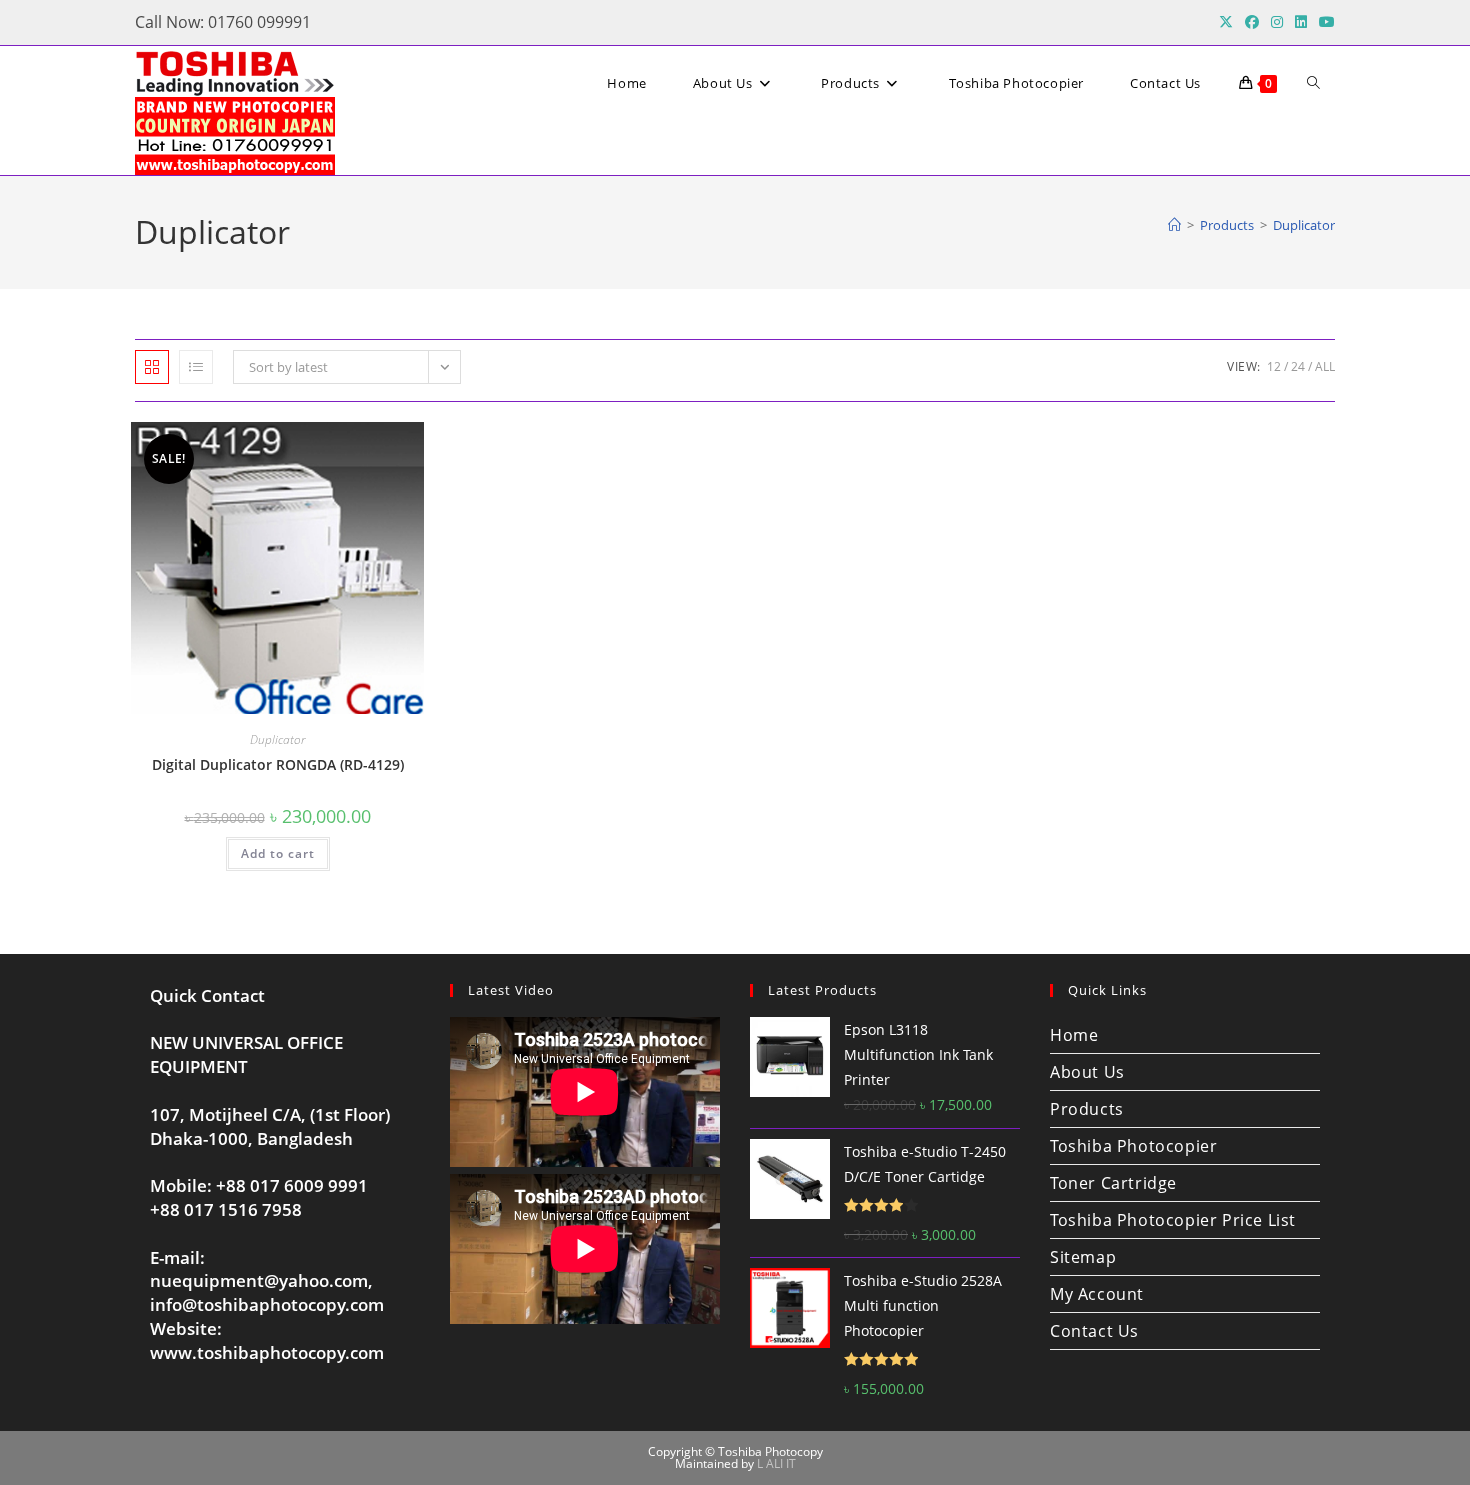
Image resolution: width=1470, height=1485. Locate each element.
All (1325, 366)
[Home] (1174, 225)
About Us (1087, 1072)
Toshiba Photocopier (1133, 1146)
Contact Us (1094, 1331)
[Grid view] (152, 367)
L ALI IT (776, 1463)
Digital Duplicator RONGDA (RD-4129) (278, 764)
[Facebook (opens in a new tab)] (1252, 22)
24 (1298, 366)
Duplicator (1304, 225)
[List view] (196, 367)
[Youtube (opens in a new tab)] (1324, 22)
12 (1274, 366)
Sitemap (1083, 1257)
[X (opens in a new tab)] (1226, 22)
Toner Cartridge (1113, 1183)
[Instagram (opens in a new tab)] (1277, 22)
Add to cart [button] (278, 853)
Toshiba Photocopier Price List (1173, 1220)
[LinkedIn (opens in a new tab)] (1301, 22)
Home (1074, 1035)
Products (1087, 1109)
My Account (1097, 1294)
